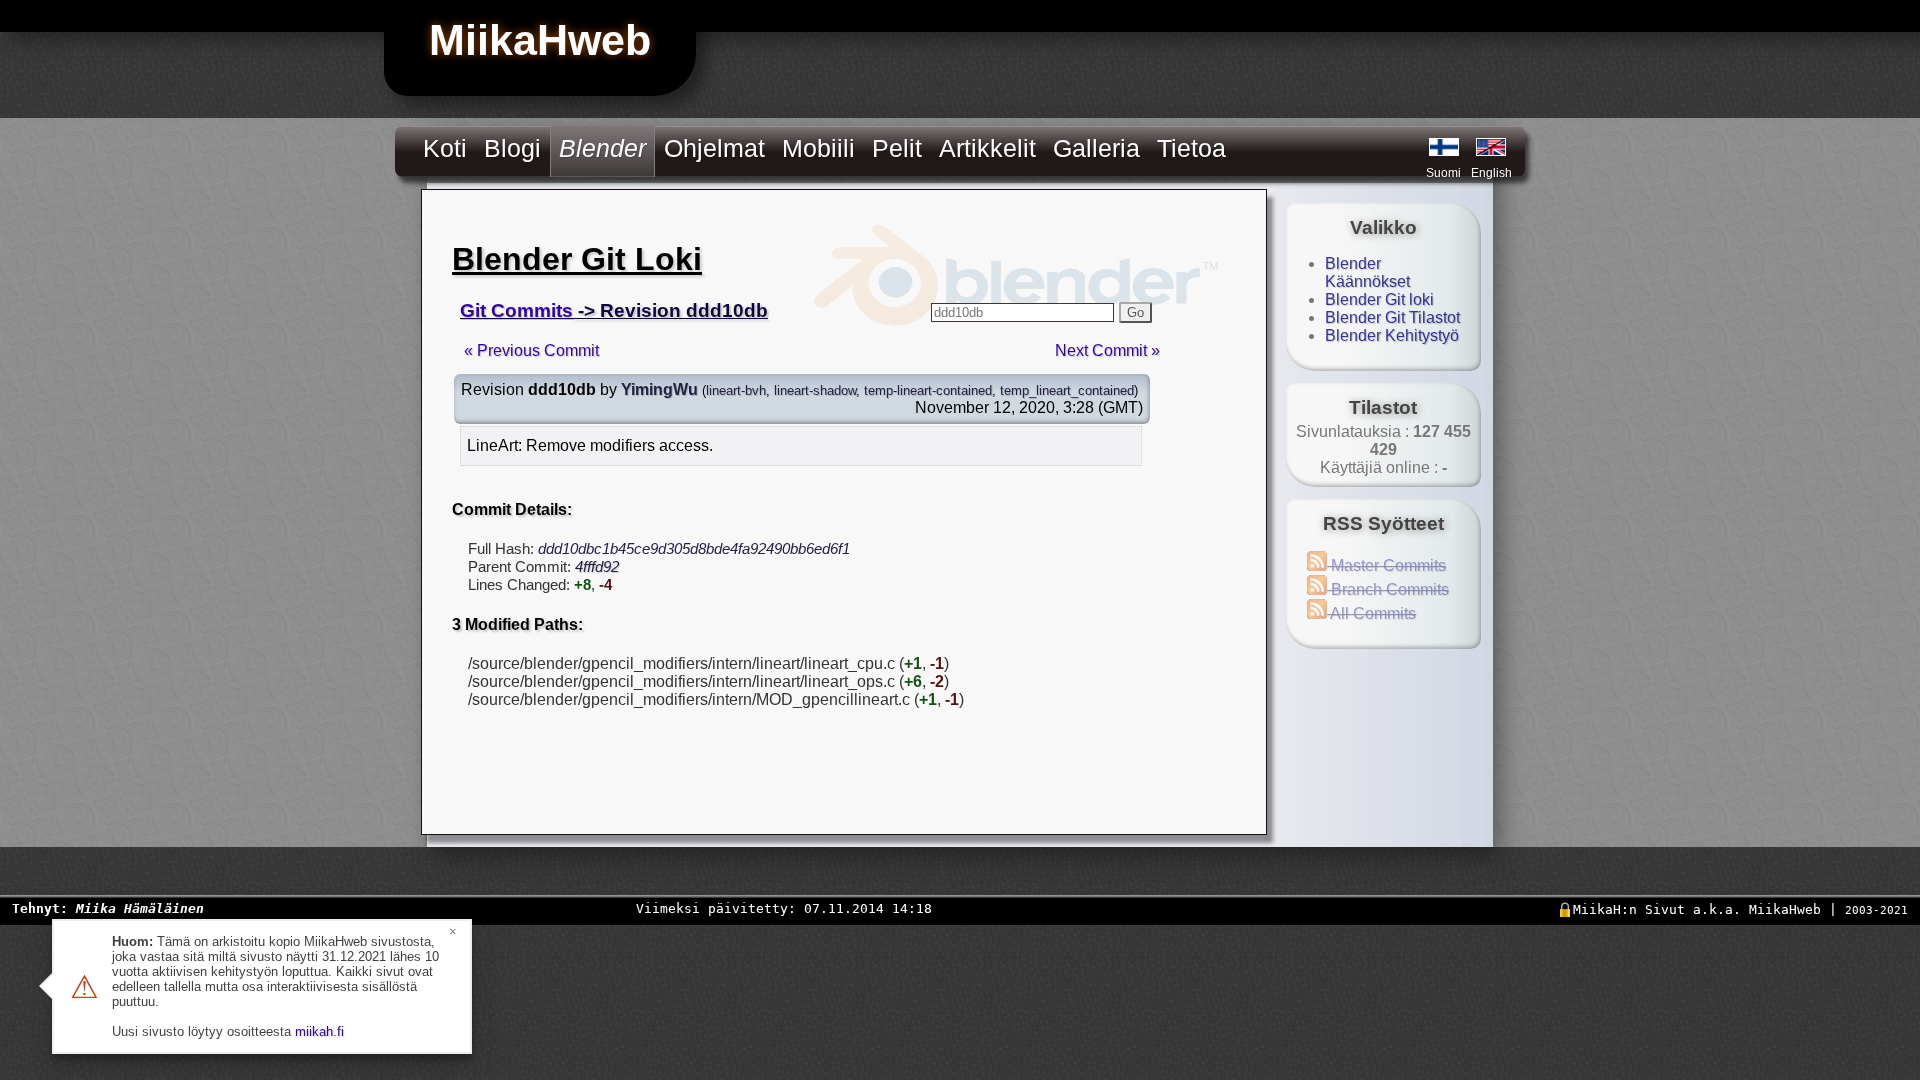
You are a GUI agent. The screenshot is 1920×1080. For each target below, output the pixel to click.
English (1491, 173)
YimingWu (659, 389)
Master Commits (1386, 565)
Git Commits (516, 310)
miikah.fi (319, 1031)
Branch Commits (1388, 589)
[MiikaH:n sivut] (1444, 147)
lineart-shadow (815, 390)
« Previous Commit (531, 350)
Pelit (897, 148)
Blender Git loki (1379, 299)
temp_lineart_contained (1067, 390)
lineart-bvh (736, 390)
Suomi (1443, 173)
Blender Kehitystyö (1392, 335)
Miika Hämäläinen (140, 908)
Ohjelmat (714, 148)
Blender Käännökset (1367, 272)
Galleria (1096, 148)
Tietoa (1191, 148)
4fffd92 (597, 566)
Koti (445, 148)
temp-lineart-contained (928, 390)
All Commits (1371, 613)
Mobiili (818, 148)
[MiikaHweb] (1491, 147)
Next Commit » (1107, 350)
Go (1135, 312)
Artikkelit (987, 148)
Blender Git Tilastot (1392, 317)
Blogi (512, 148)
